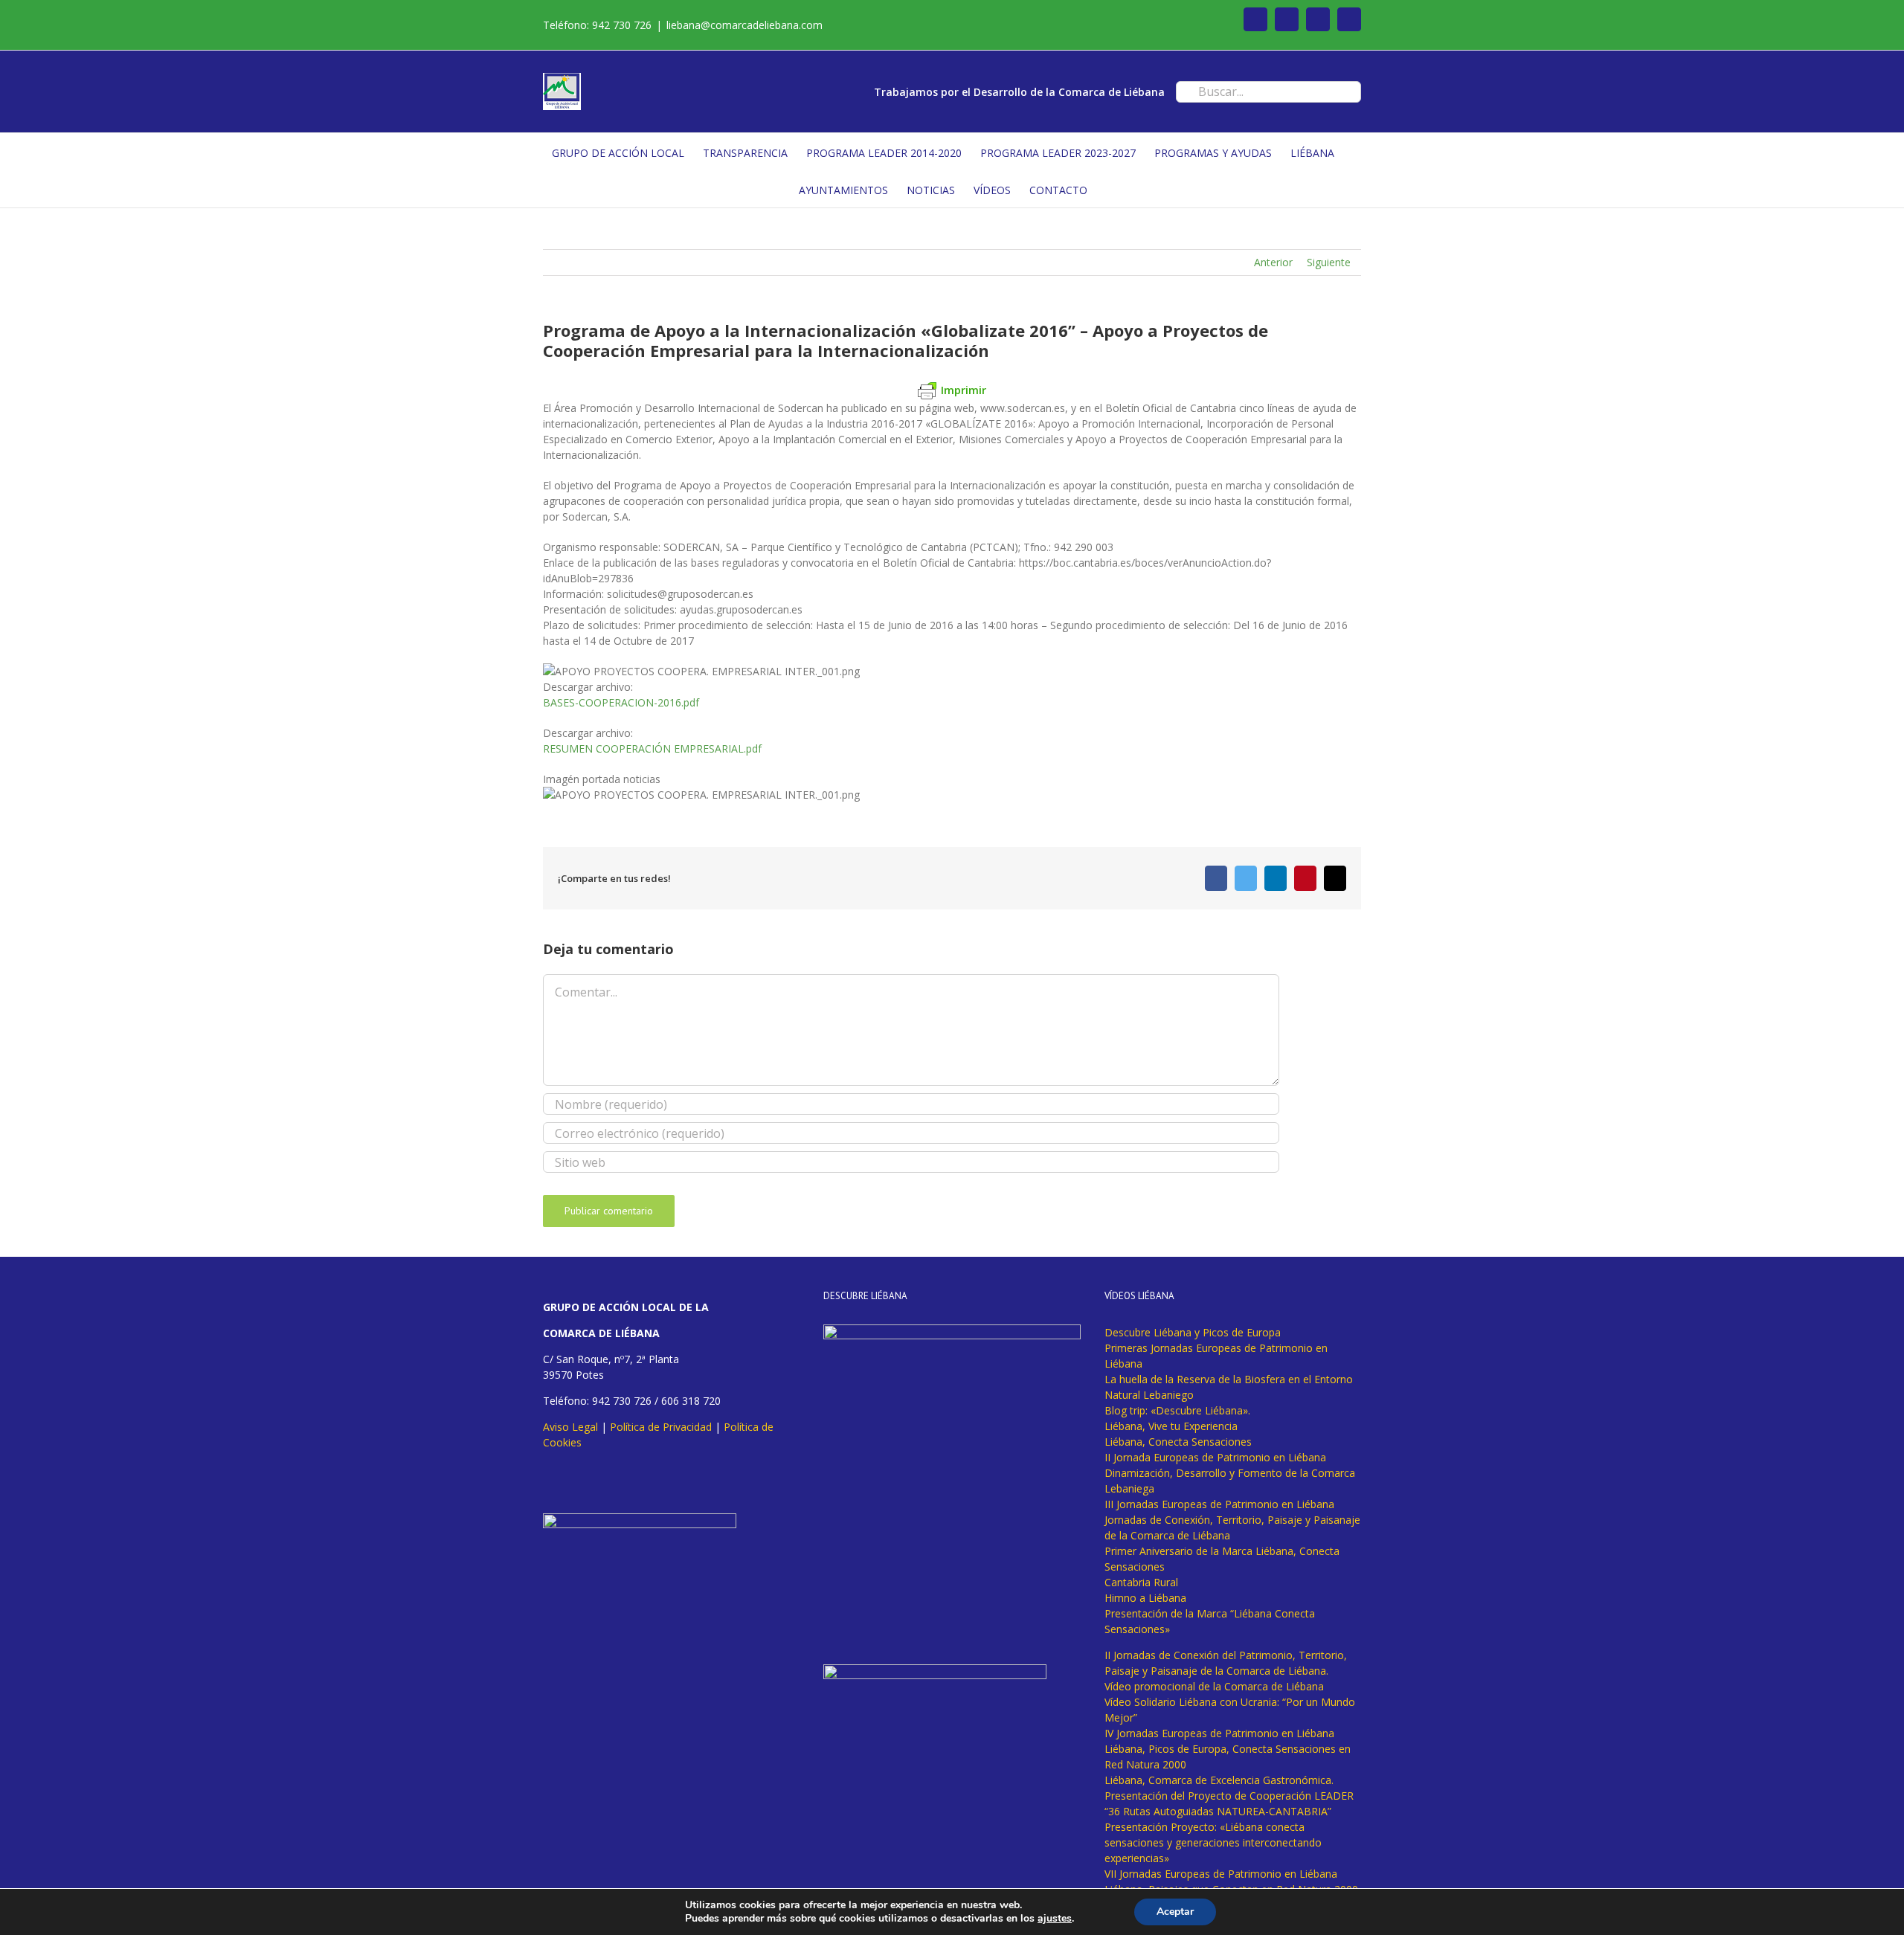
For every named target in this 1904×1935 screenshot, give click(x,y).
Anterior (1273, 262)
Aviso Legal (570, 1427)
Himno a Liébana (1145, 1598)
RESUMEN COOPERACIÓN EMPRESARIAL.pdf (652, 748)
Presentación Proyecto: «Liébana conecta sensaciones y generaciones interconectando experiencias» (1213, 1842)
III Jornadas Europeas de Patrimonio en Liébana (1219, 1504)
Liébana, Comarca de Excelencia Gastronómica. (1219, 1780)
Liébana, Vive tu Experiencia (1171, 1426)
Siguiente (1329, 262)
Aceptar (1175, 1912)
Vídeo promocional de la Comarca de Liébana (1214, 1686)
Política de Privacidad (661, 1427)
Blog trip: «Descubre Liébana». (1177, 1410)
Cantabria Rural (1141, 1582)
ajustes (1055, 1919)
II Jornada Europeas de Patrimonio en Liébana (1215, 1457)
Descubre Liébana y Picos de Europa (1193, 1332)
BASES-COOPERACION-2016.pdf (621, 702)
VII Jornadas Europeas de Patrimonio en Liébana (1221, 1874)
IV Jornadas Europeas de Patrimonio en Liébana (1219, 1733)
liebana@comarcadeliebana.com (744, 25)
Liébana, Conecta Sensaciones (1178, 1442)
